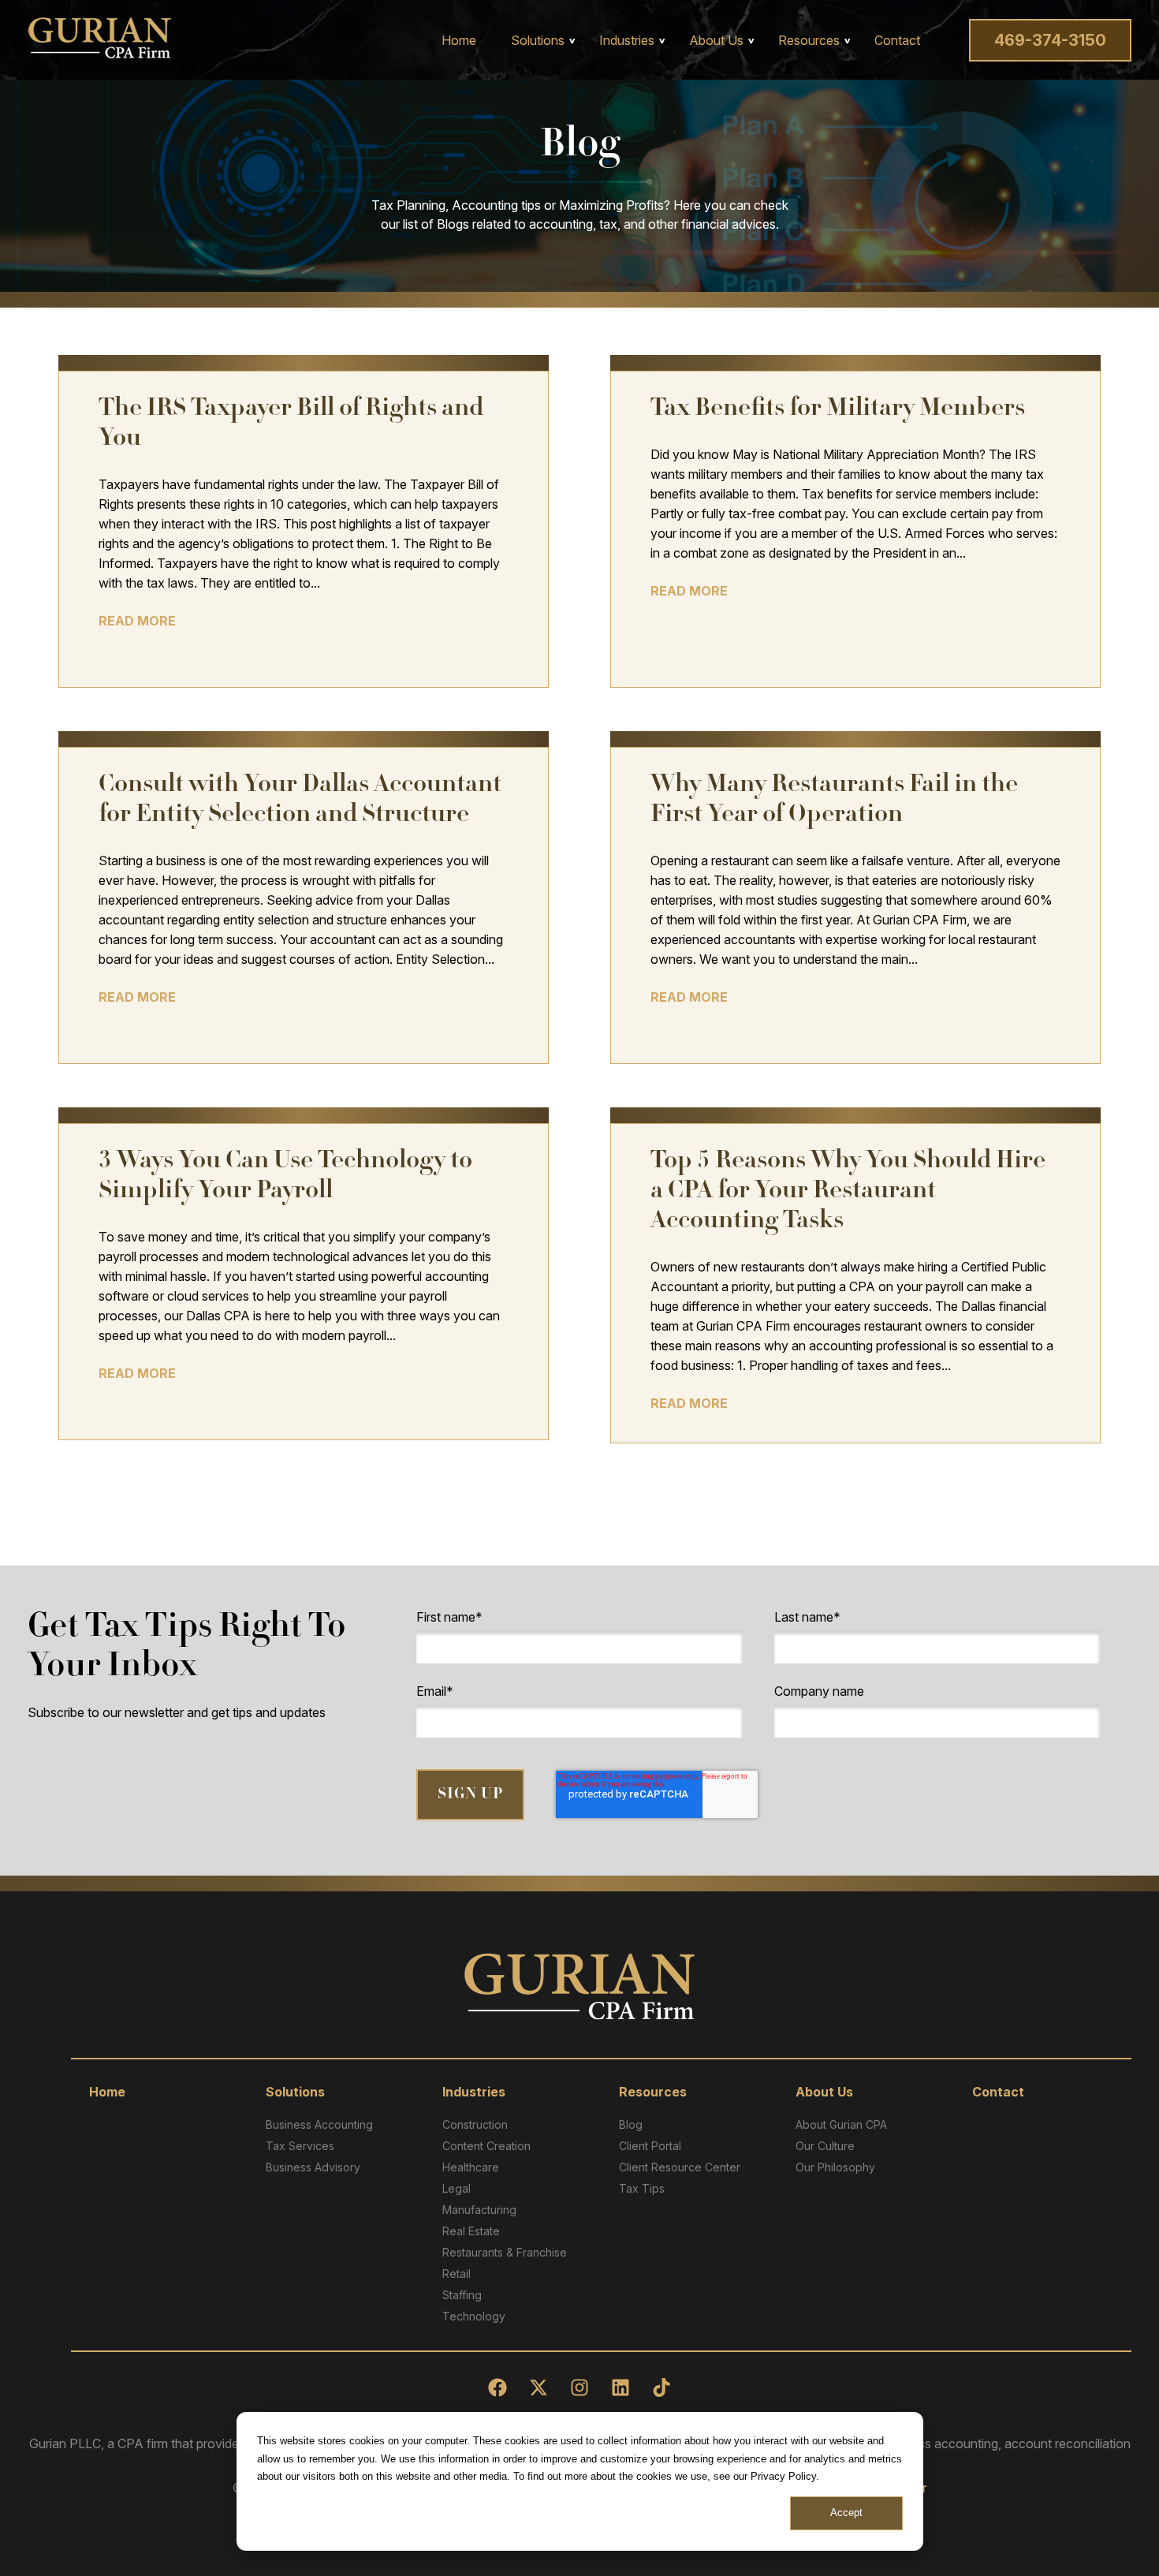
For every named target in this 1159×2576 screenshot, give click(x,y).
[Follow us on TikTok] (661, 2387)
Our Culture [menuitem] (825, 2146)
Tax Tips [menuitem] (642, 2188)
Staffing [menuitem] (462, 2295)
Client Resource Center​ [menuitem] (680, 2167)
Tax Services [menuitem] (300, 2146)
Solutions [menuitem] (538, 40)
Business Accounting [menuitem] (319, 2124)
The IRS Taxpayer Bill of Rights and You (291, 425)
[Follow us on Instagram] (579, 2387)
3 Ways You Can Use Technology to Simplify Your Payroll (285, 1177)
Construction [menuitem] (475, 2124)
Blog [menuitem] (631, 2124)
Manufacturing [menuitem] (479, 2210)
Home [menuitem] (459, 40)
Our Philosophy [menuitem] (835, 2167)
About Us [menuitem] (716, 40)
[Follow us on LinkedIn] (620, 2387)
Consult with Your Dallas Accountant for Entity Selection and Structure (300, 801)
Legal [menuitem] (457, 2188)
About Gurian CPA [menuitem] (841, 2124)
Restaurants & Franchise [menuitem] (505, 2252)
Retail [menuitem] (457, 2274)
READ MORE (137, 621)
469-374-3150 (1050, 40)
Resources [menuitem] (809, 40)
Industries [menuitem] (627, 40)
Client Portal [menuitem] (650, 2146)
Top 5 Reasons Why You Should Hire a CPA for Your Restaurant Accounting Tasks (848, 1192)
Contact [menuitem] (897, 40)
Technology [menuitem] (474, 2316)
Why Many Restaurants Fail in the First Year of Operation (834, 801)
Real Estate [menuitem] (471, 2231)
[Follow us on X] (539, 2387)
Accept (846, 2513)
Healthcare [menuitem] (471, 2167)
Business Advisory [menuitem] (313, 2167)
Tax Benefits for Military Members (838, 410)
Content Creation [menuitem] (486, 2146)
